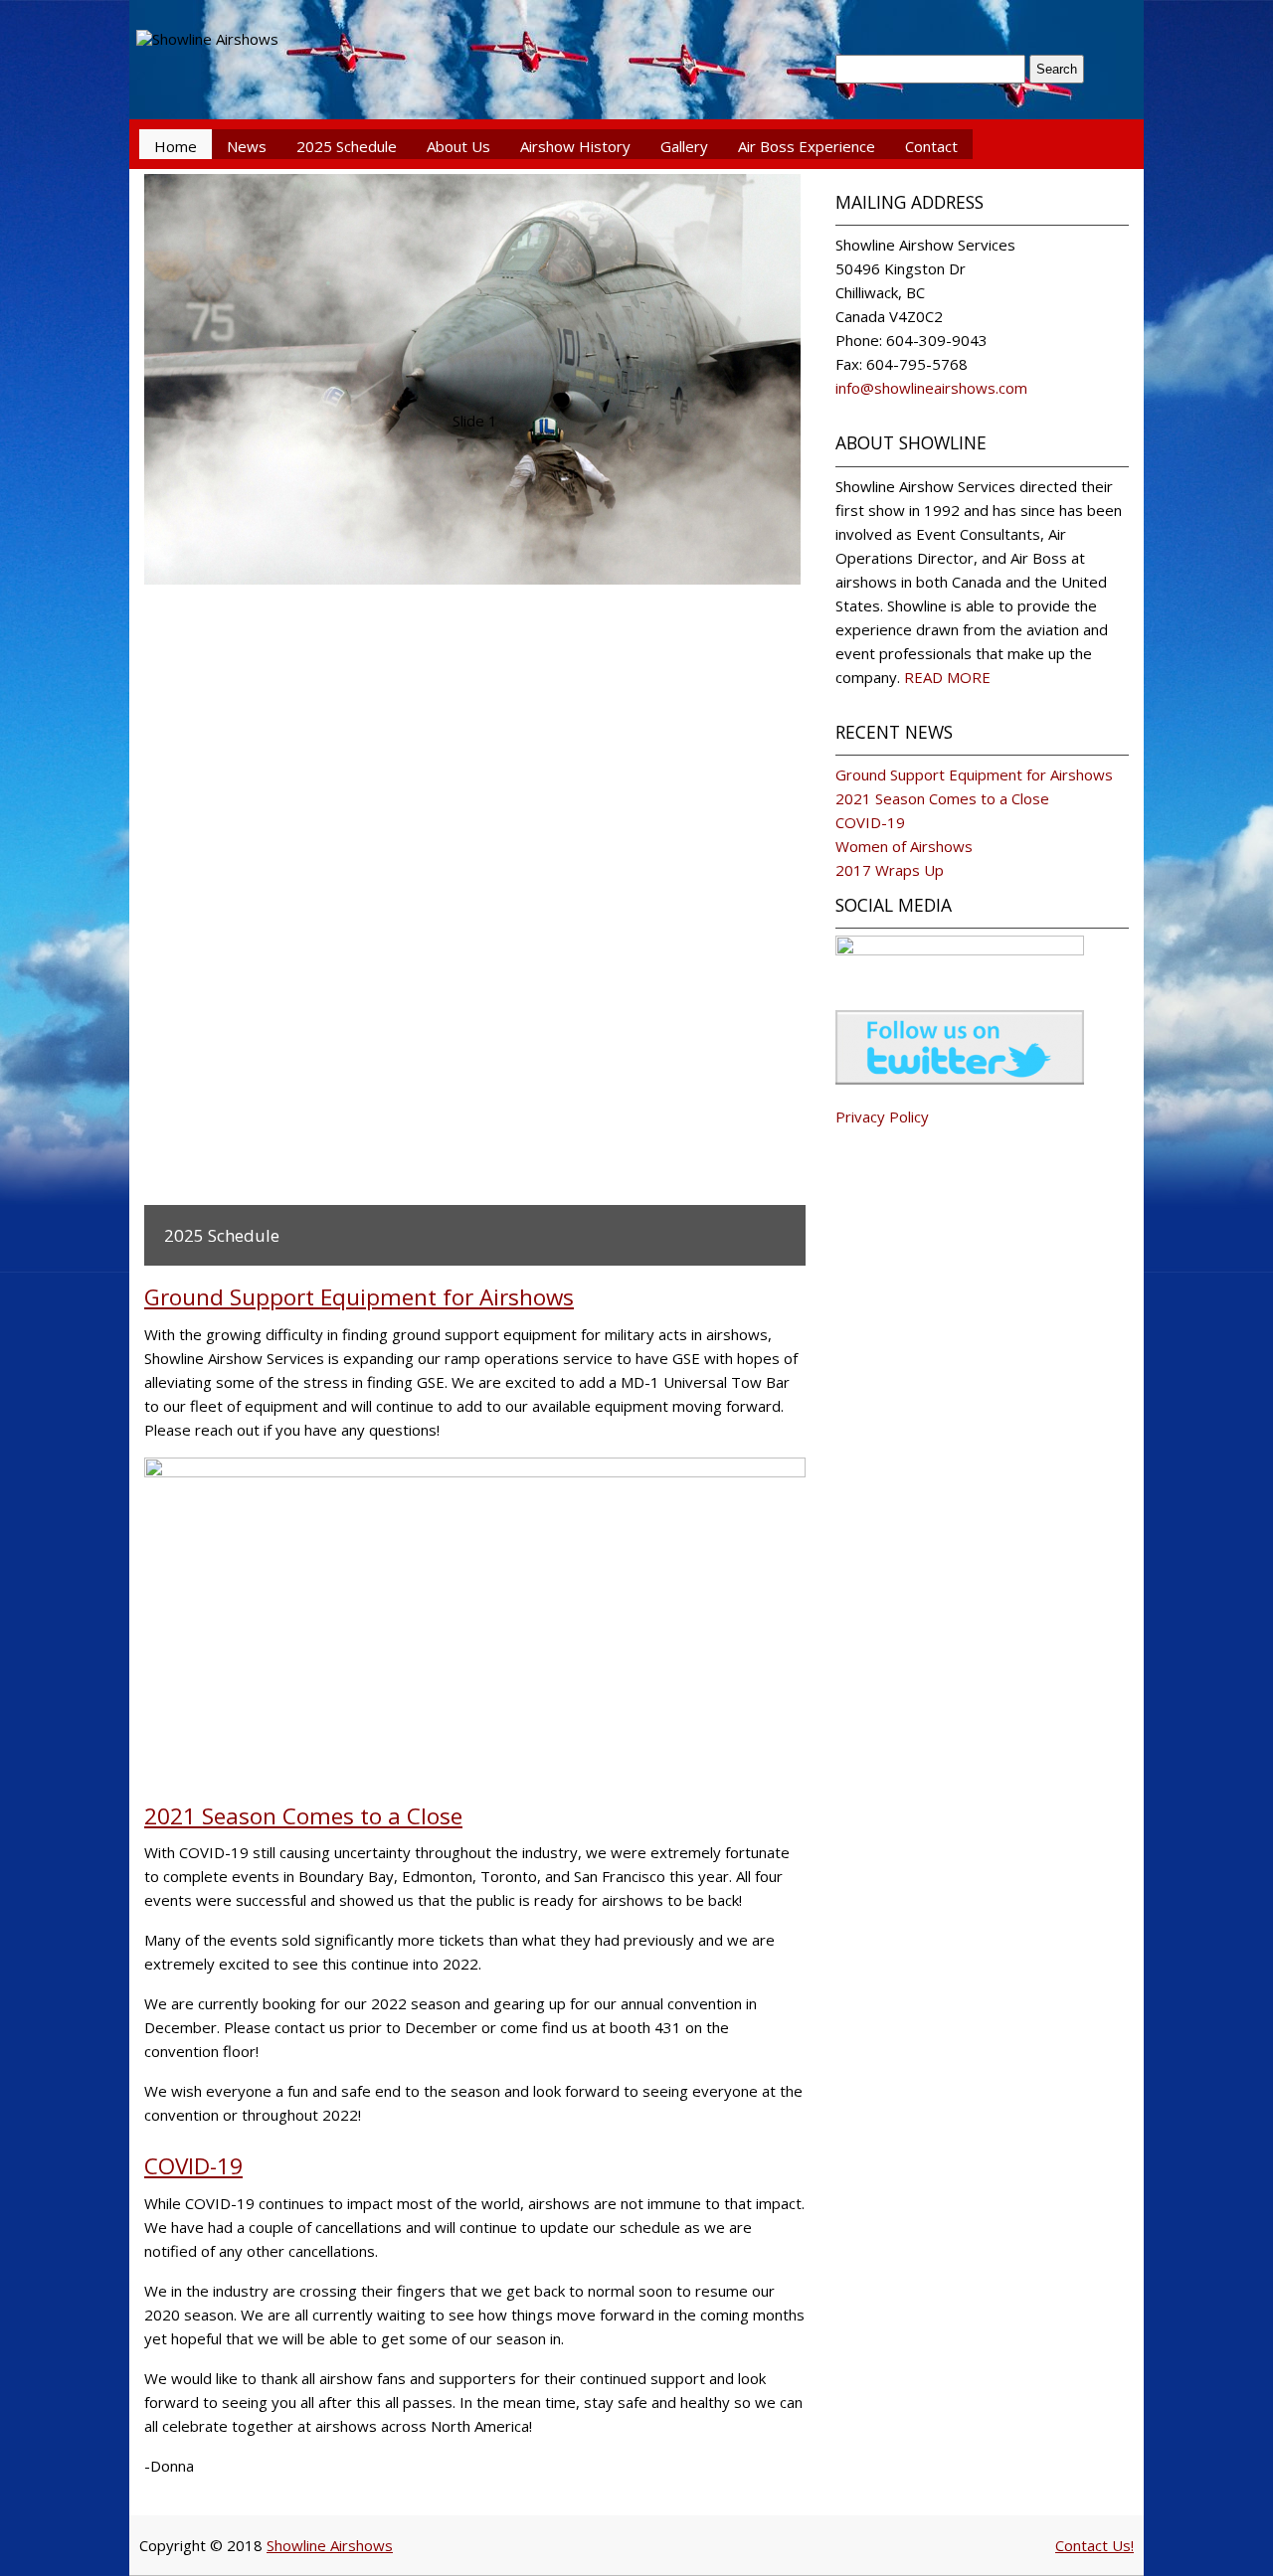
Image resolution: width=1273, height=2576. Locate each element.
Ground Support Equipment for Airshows (359, 1297)
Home (176, 146)
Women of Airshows (904, 846)
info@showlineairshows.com (931, 388)
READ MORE (947, 677)
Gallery (684, 146)
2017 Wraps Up (890, 870)
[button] (578, 658)
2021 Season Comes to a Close (303, 1816)
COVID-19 (193, 2166)
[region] (475, 720)
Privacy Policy (882, 1116)
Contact (931, 146)
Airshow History (575, 146)
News (247, 146)
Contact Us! (1094, 2545)
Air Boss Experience (807, 146)
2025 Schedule (347, 146)
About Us (458, 146)
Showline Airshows (330, 2545)
